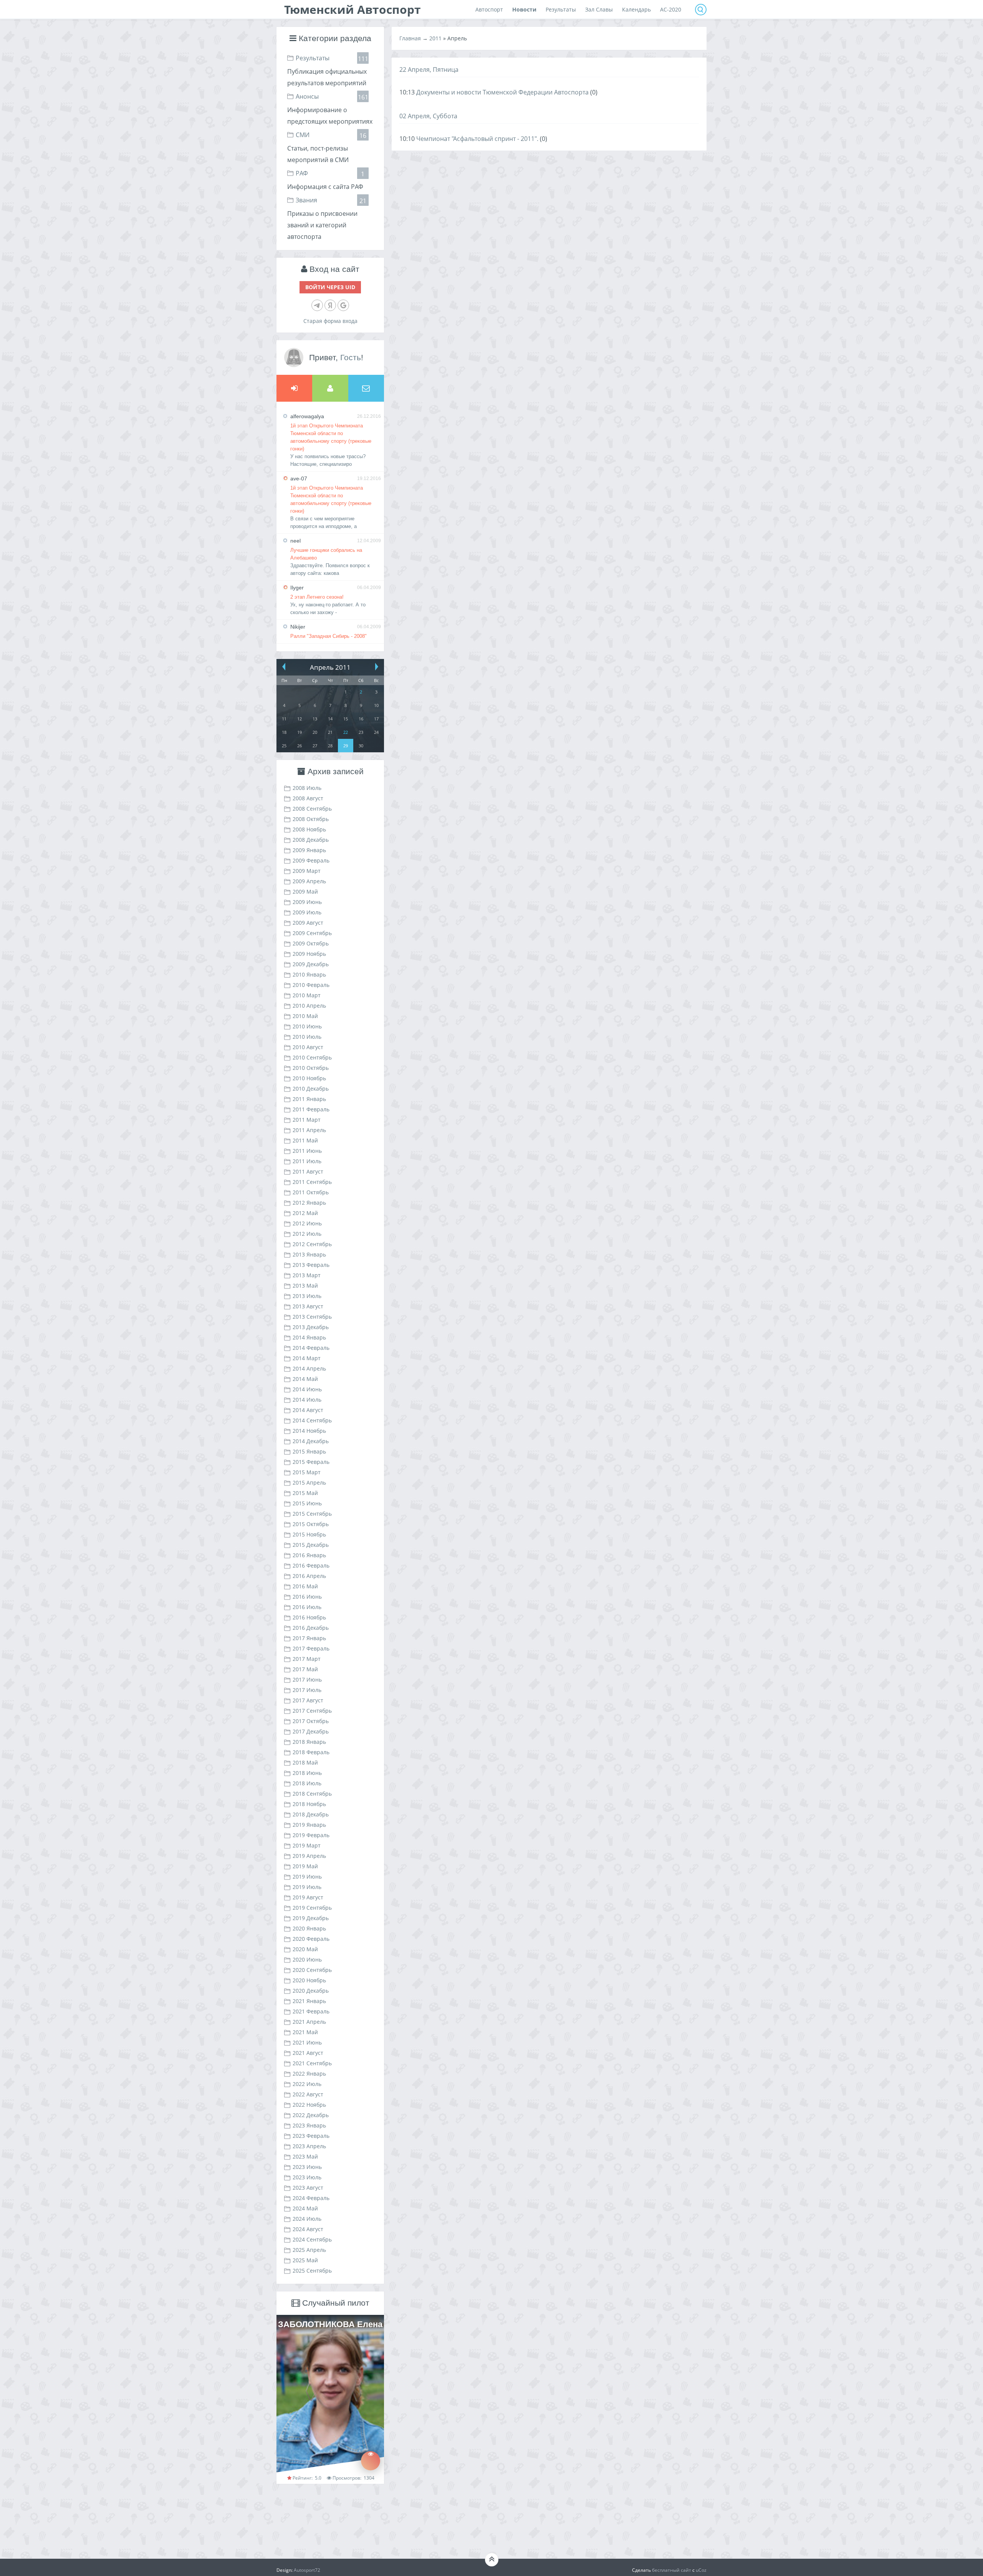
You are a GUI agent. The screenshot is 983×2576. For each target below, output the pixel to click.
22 (346, 732)
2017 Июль (307, 1690)
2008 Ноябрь (309, 829)
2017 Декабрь (311, 1731)
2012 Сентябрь (312, 1244)
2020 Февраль (311, 1939)
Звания (306, 200)
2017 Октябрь (311, 1721)
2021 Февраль (311, 2011)
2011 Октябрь (311, 1192)
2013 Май (305, 1286)
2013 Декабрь (311, 1327)
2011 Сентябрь (312, 1182)
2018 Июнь (307, 1773)
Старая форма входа (330, 321)
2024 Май (305, 2208)
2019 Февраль (311, 1835)
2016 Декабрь (311, 1628)
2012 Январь (309, 1203)
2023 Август (308, 2188)
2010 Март (307, 995)
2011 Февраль (311, 1109)
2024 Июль (307, 2219)
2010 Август (308, 1047)
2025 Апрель (309, 2250)
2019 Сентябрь (312, 1908)
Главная (410, 38)
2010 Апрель (309, 1006)
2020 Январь (309, 1928)
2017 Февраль (311, 1648)
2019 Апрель (309, 1856)
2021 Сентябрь (312, 2063)
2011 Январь (309, 1099)
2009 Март (307, 871)
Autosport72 (307, 2570)
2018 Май (305, 1762)
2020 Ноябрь (309, 1980)
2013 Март (307, 1275)
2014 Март (307, 1358)
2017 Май (305, 1669)
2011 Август (308, 1171)
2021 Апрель (309, 2022)
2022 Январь (309, 2074)
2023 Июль (307, 2177)
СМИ (303, 135)
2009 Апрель (309, 881)
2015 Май (305, 1493)
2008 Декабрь (311, 840)
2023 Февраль (311, 2136)
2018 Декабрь (311, 1814)
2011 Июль (307, 1161)
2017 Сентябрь (312, 1711)
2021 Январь (309, 2001)
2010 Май (305, 1016)
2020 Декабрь (311, 1991)
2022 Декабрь (311, 2115)
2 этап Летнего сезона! (317, 597)
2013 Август (308, 1306)
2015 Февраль (311, 1462)
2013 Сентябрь (312, 1317)
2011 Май (305, 1140)
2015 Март (307, 1472)
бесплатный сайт (672, 2570)
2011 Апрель (309, 1130)
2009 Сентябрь (312, 933)
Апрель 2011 (330, 667)
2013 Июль (307, 1296)
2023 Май (305, 2156)
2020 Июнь (307, 1959)
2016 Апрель (309, 1576)
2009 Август (308, 923)
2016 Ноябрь (309, 1617)
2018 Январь (309, 1742)
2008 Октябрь (311, 819)
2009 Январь (309, 850)
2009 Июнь (307, 902)
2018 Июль (307, 1783)
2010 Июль (307, 1037)
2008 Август (308, 798)
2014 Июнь (307, 1389)
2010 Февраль (311, 985)
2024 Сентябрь (312, 2239)
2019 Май (305, 1866)
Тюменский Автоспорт (352, 9)
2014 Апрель (309, 1368)
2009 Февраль (311, 860)
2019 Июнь (307, 1877)
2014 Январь (309, 1337)
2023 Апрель (309, 2146)
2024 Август (308, 2229)
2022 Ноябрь (309, 2105)
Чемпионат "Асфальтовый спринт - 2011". (477, 139)
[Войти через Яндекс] (330, 305)
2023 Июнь (307, 2167)
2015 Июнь (307, 1503)
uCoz (701, 2570)
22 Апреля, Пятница (429, 70)
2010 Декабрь (311, 1089)
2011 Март (307, 1120)
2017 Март (307, 1659)
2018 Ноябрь (309, 1804)
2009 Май (305, 892)
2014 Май (305, 1379)
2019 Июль (307, 1887)
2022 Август (308, 2094)
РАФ (302, 173)
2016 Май (305, 1586)
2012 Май (305, 1213)
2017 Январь (309, 1638)
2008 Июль (307, 788)
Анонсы (307, 96)
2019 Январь (309, 1825)
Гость (351, 357)
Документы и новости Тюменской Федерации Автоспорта (502, 92)
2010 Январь (309, 974)
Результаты (313, 58)
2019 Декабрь (311, 1918)
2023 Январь (309, 2125)
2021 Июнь (307, 2042)
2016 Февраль (311, 1565)
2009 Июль (307, 912)
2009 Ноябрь (309, 954)
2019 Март (307, 1845)
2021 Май (305, 2032)
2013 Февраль (311, 1265)
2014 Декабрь (311, 1441)
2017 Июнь (307, 1680)
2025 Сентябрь (312, 2271)
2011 (435, 38)
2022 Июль (307, 2084)
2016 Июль (307, 1607)
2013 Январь (309, 1254)
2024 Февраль (311, 2198)
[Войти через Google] (343, 305)
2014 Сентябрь (312, 1420)
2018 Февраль (311, 1752)
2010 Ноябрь (309, 1078)
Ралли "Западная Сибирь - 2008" (328, 636)
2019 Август (308, 1897)
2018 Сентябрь (312, 1794)
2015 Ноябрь (309, 1534)
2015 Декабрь (311, 1545)
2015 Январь (309, 1451)
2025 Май (305, 2260)
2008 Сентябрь (312, 809)
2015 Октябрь (311, 1524)
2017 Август (308, 1700)
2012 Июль (307, 1234)
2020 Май (305, 1949)
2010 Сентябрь (312, 1057)
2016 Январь (309, 1555)
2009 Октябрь (311, 943)
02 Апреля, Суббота (428, 116)
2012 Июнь (307, 1223)
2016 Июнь (307, 1597)
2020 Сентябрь (312, 1970)
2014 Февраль (311, 1348)
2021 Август (308, 2053)
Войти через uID (330, 287)
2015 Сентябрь (312, 1514)
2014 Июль (307, 1400)
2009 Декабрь (311, 964)
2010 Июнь (307, 1026)
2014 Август (308, 1410)
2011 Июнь (307, 1151)
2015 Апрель (309, 1483)
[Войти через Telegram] (317, 305)
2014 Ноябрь (309, 1431)
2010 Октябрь (311, 1068)
